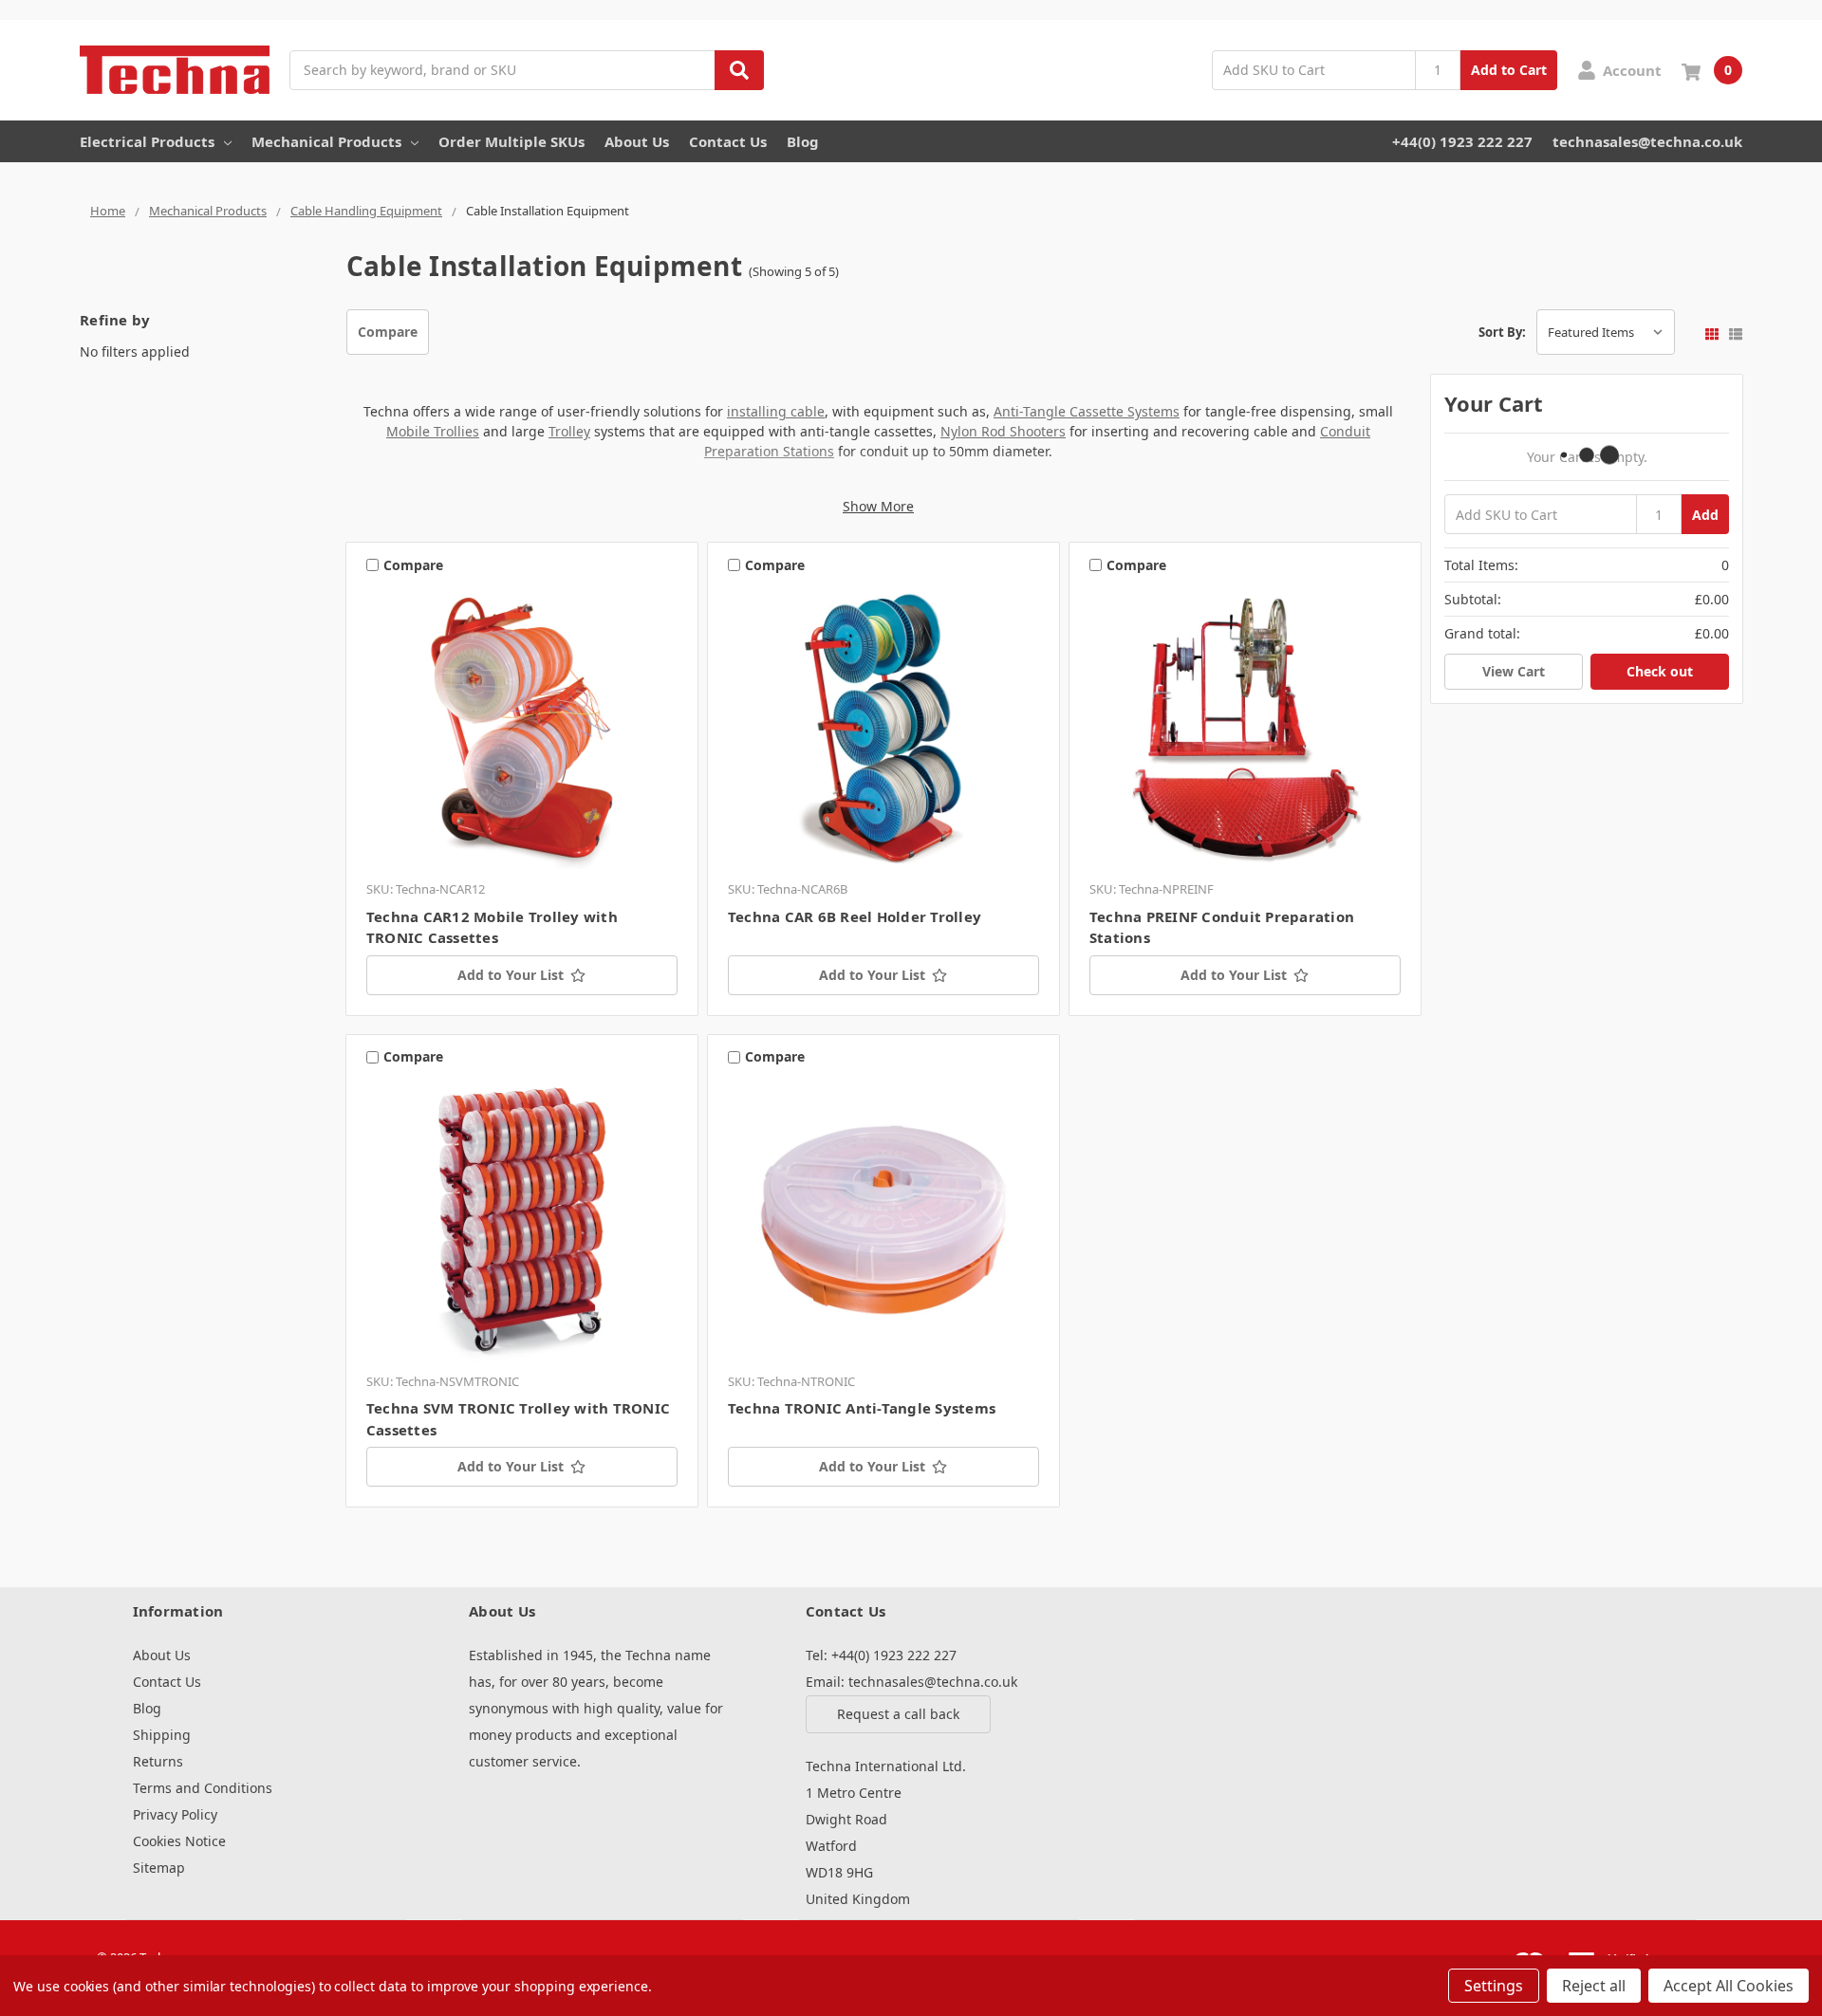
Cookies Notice (179, 1841)
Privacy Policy (175, 1814)
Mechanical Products (326, 141)
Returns (158, 1761)
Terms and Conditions (203, 1788)
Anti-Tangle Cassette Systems (1087, 411)
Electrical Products (147, 141)
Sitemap (159, 1868)
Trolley (569, 431)
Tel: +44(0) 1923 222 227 (881, 1655)
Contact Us (728, 141)
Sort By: (1502, 332)
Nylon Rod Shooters (1003, 431)
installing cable (776, 411)
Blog (803, 141)
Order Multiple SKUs (511, 141)
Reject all (1594, 1986)
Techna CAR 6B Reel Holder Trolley (855, 916)
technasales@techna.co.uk (1647, 141)
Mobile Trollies (433, 431)
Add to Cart (1509, 70)
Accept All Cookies (1729, 1986)
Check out (1660, 671)
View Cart (1514, 671)
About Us (637, 141)
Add (1705, 515)
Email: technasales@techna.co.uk (911, 1682)
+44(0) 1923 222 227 (1462, 141)
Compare (388, 332)
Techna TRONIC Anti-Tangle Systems (862, 1408)
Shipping (162, 1735)
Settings (1494, 1986)
